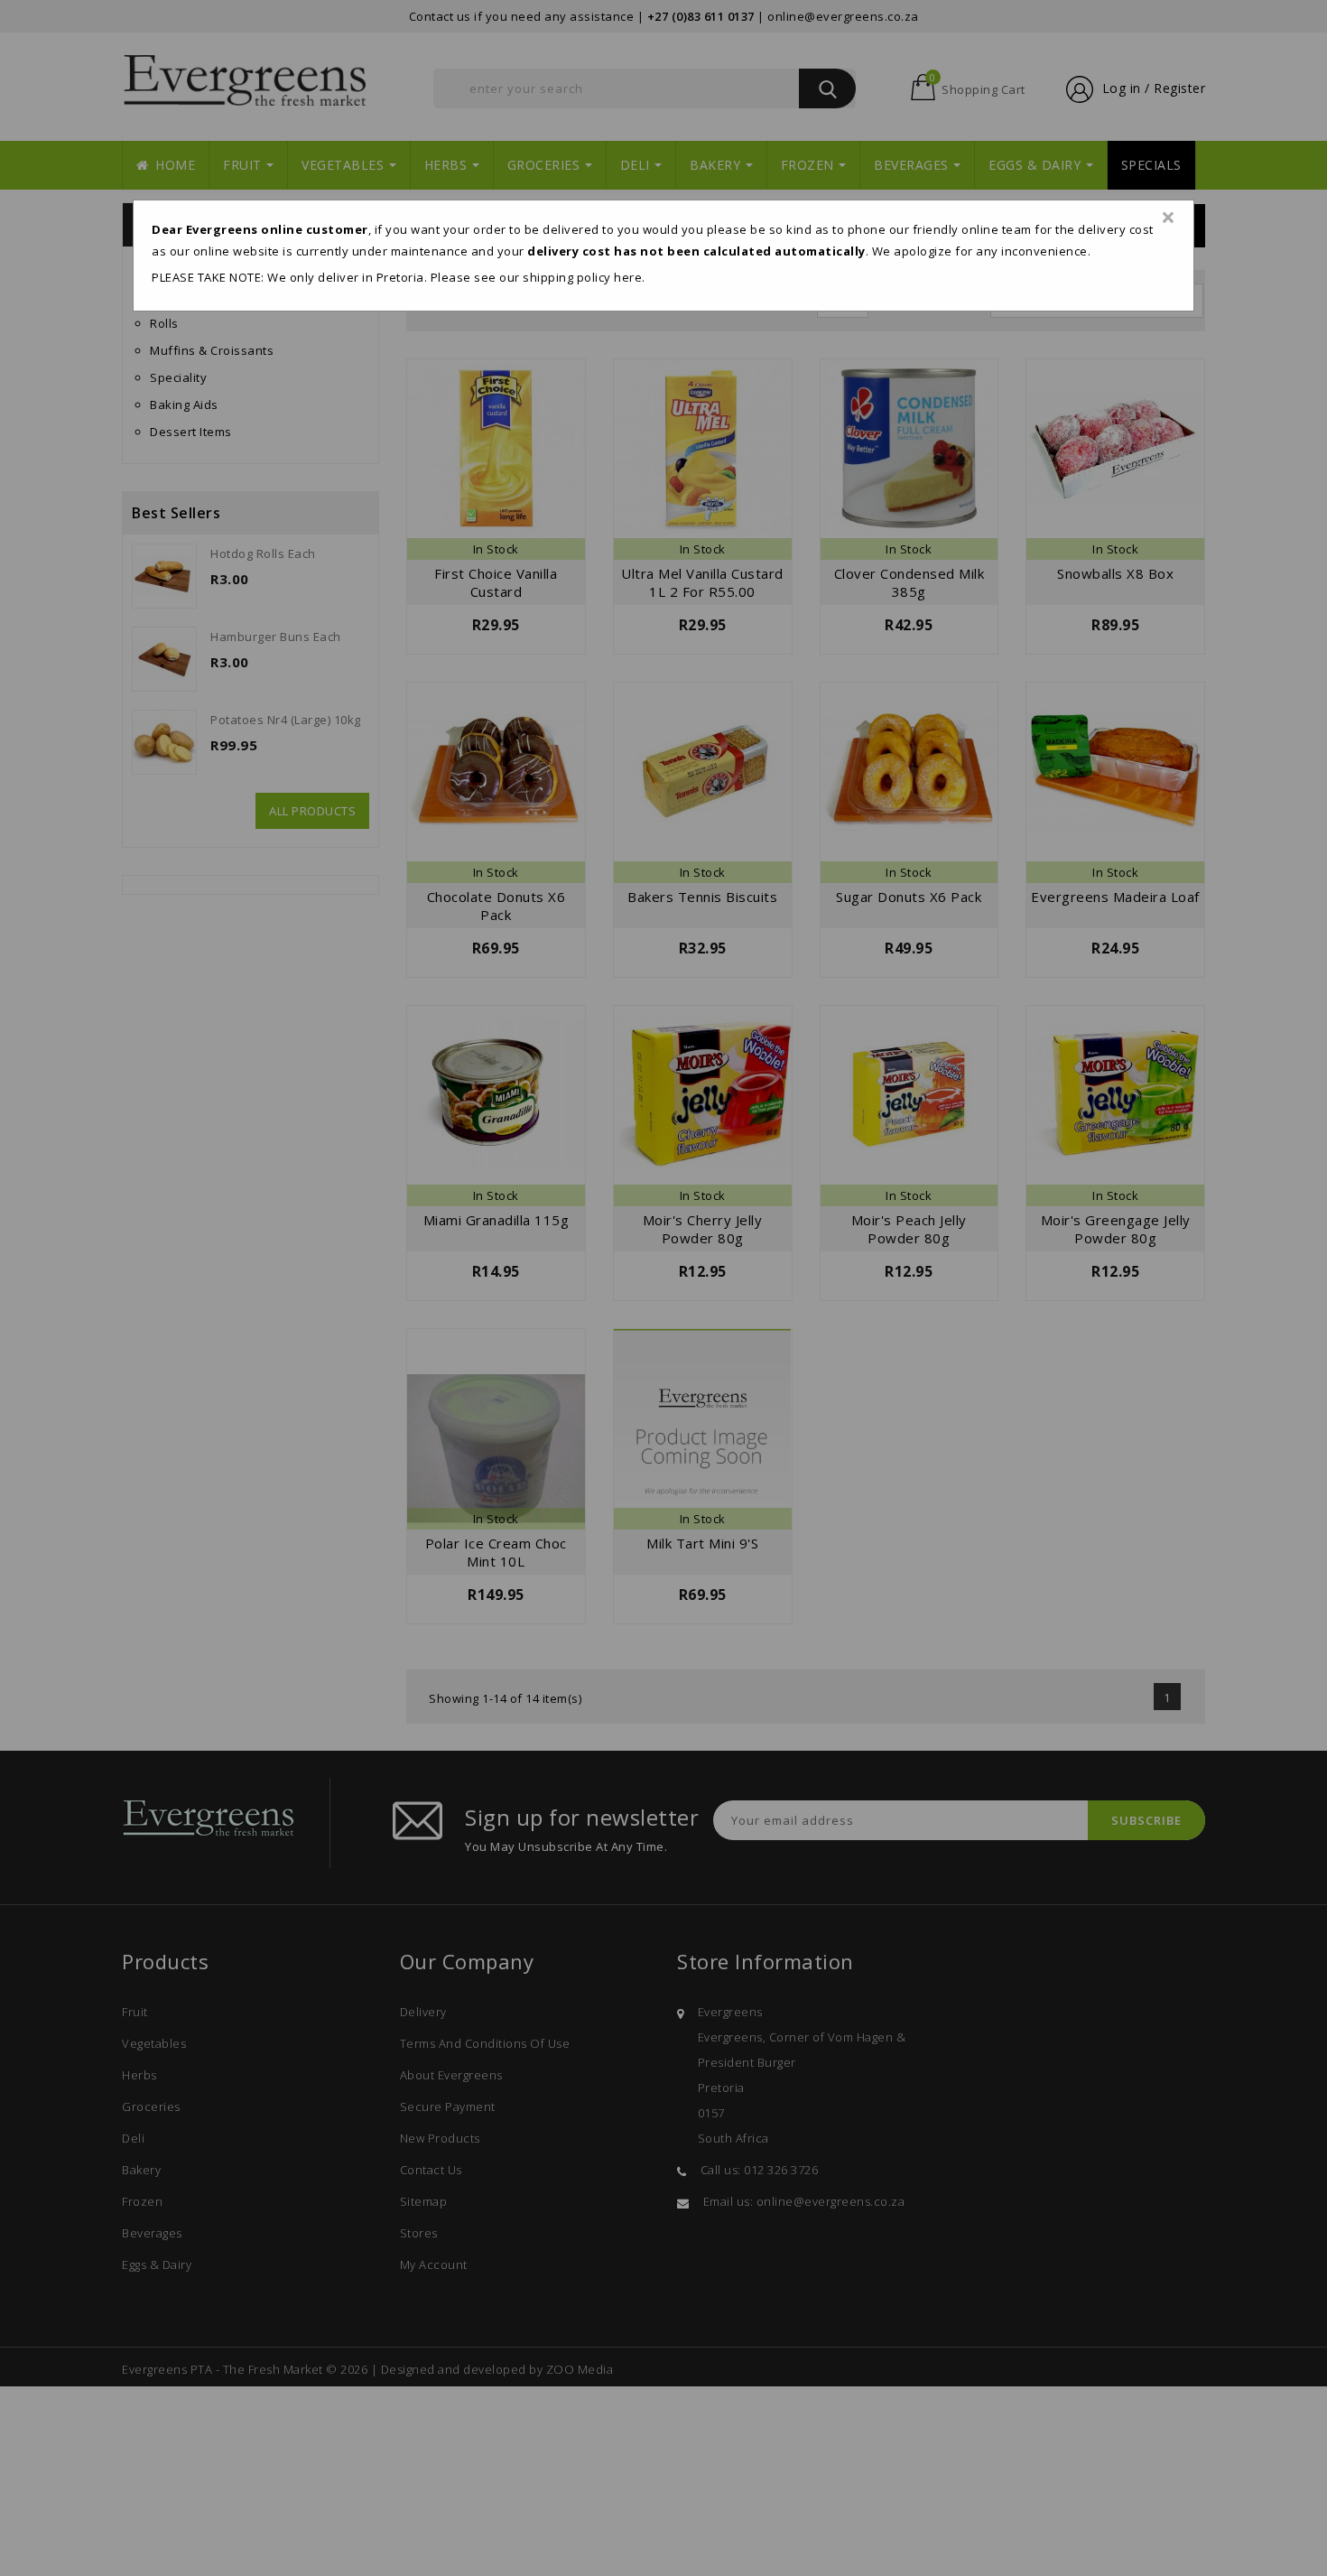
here (628, 277)
